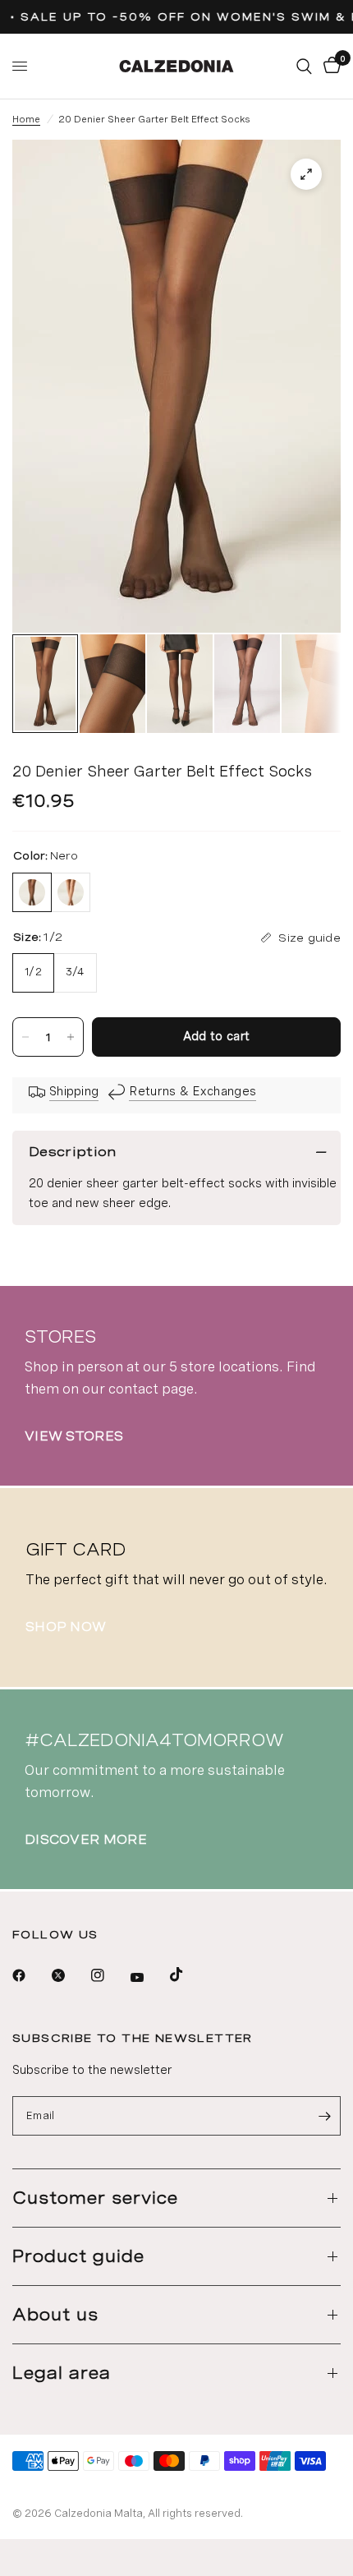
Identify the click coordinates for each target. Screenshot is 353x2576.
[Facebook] (30, 1975)
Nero (32, 892)
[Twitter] (70, 1975)
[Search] (304, 66)
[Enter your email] (324, 2116)
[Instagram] (109, 1975)
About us (55, 2315)
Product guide (78, 2256)
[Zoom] (306, 174)
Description (73, 1152)
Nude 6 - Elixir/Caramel (71, 892)
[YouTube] (149, 1977)
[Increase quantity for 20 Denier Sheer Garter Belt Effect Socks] (71, 1037)
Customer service (95, 2198)
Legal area (62, 2373)
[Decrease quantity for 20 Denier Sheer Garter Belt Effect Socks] (25, 1037)
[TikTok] (188, 1975)
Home (26, 119)
